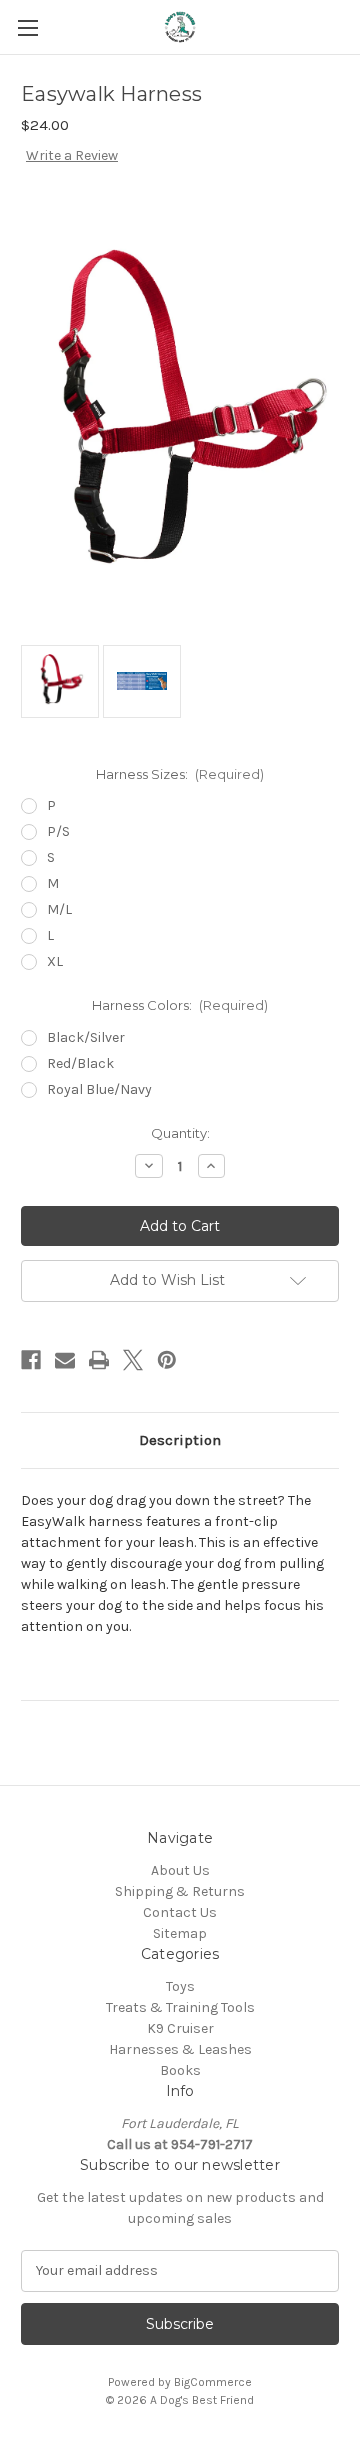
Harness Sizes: (180, 774)
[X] (133, 1360)
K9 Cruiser (180, 2028)
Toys (180, 1986)
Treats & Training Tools (180, 2007)
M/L (59, 909)
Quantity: (180, 1133)
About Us (180, 1870)
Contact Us (180, 1912)
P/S (58, 831)
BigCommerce (213, 2382)
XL (55, 961)
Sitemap (180, 1933)
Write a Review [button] (72, 155)
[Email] (65, 1360)
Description (180, 1440)
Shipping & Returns (180, 1891)
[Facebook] (31, 1360)
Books (180, 2070)
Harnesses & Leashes (180, 2049)
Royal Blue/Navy (99, 1089)
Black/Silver (86, 1037)
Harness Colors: (180, 1005)
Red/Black (80, 1063)
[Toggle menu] (27, 27)
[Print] (99, 1360)
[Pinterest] (167, 1360)
